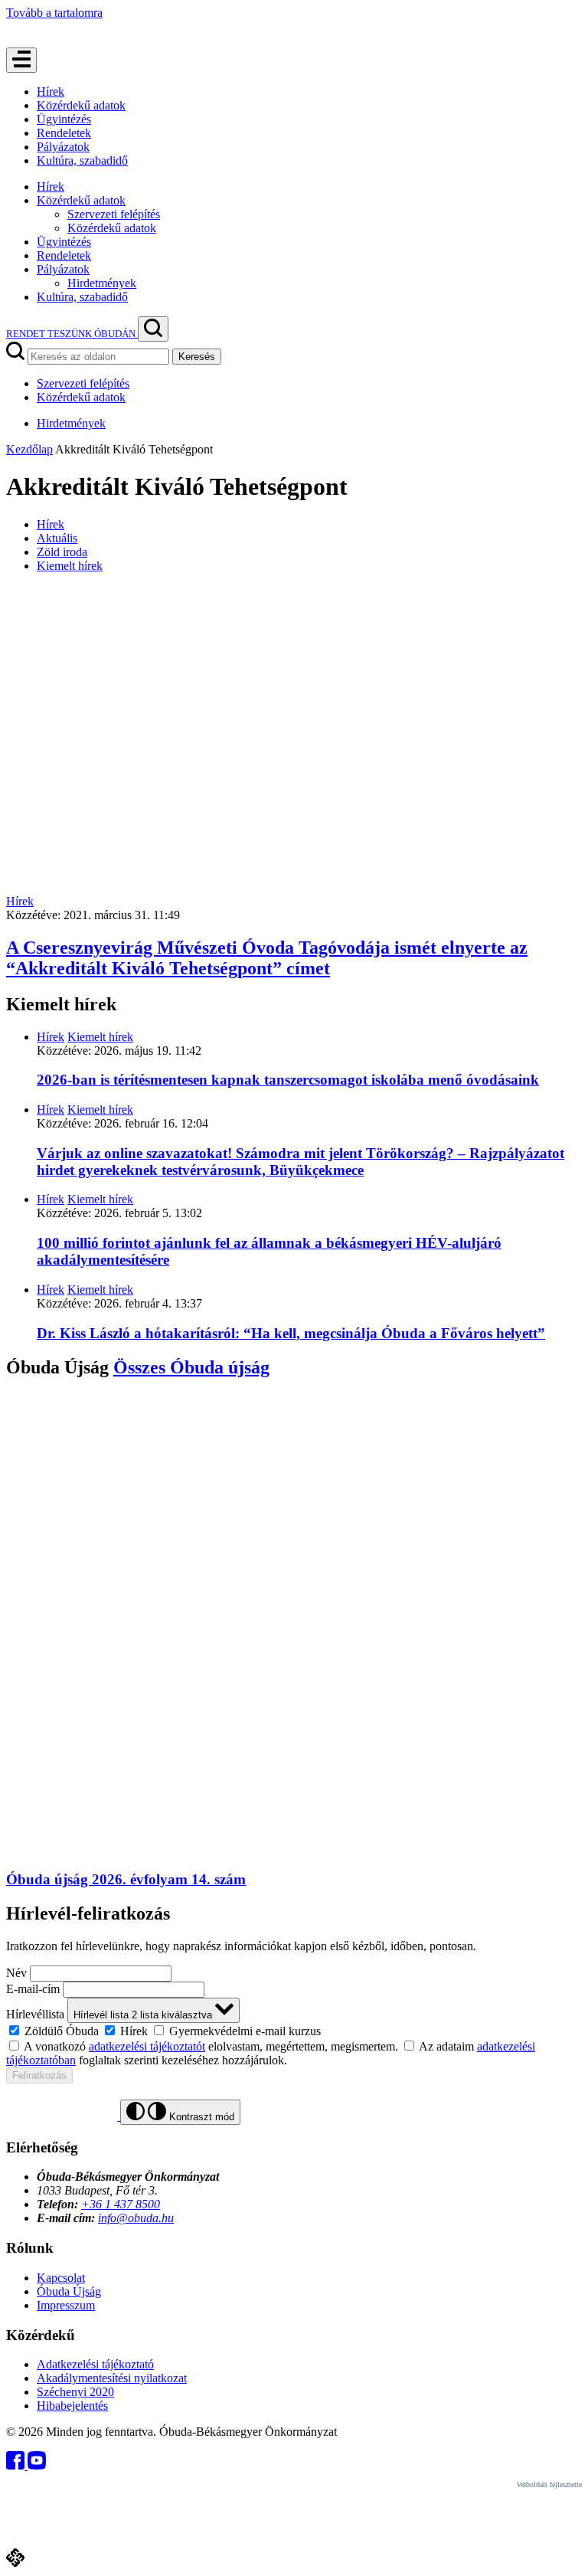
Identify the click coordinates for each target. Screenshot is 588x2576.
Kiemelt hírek (70, 566)
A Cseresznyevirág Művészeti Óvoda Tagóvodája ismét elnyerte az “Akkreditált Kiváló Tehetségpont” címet (267, 958)
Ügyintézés (64, 119)
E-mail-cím (33, 1989)
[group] (294, 2031)
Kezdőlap (29, 449)
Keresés (197, 357)
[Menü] (21, 60)
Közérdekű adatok (81, 105)
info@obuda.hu (136, 2218)
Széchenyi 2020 (75, 2392)
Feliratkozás (39, 2075)
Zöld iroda (62, 552)
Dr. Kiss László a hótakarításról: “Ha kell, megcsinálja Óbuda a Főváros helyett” (291, 1333)
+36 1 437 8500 (121, 2204)
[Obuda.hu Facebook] (17, 2465)
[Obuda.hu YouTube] (37, 2465)
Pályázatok (63, 147)
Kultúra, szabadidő (82, 160)
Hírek (51, 92)
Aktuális (57, 538)
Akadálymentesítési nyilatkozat (112, 2378)
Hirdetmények (102, 283)
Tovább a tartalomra (54, 13)
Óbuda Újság (69, 2291)
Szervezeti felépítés (114, 214)
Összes (191, 1367)
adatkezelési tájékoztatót (147, 2046)
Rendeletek (64, 133)
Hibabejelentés (72, 2406)
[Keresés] (153, 329)
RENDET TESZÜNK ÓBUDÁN (72, 334)
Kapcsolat (61, 2278)
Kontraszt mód (200, 2117)
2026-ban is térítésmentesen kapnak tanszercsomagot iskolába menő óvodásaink (288, 1080)
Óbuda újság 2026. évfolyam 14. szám (126, 1879)
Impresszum (66, 2305)
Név (16, 1973)
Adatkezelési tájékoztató (95, 2364)
